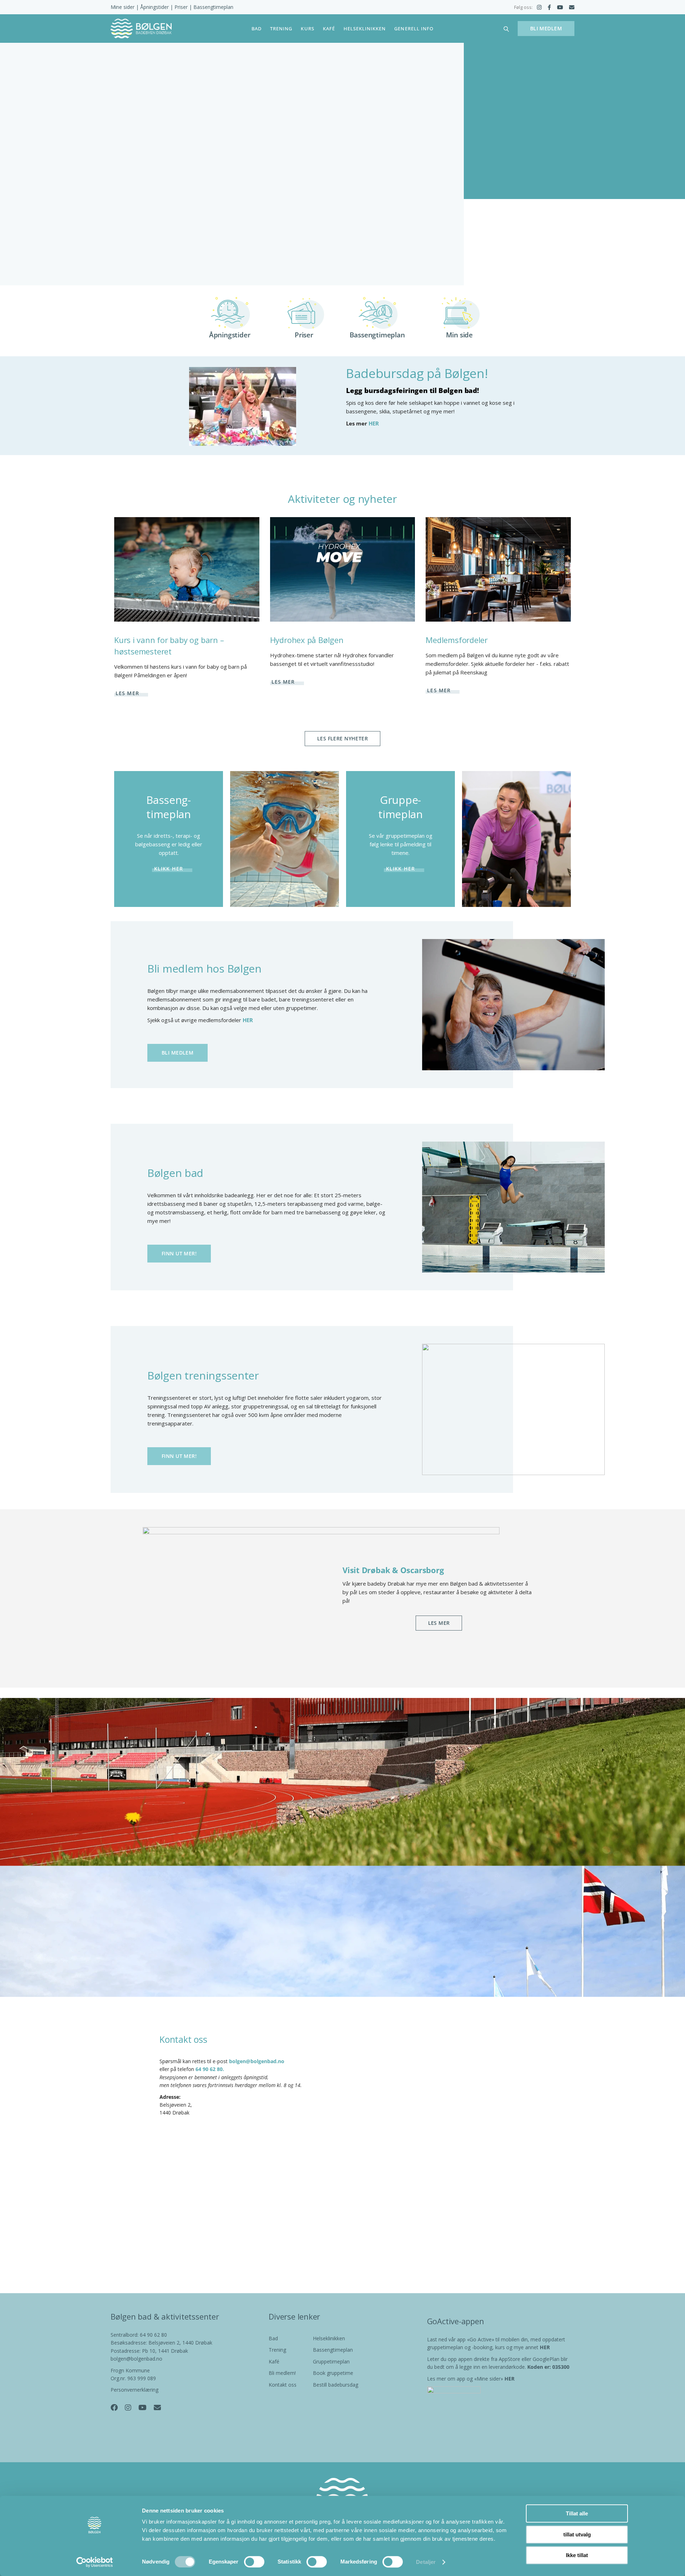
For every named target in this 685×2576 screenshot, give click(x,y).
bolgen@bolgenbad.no (257, 2061)
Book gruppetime (333, 2373)
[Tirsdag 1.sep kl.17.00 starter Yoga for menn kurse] (206, 2246)
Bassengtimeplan (213, 7)
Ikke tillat (577, 2555)
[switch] (254, 2562)
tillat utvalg (577, 2534)
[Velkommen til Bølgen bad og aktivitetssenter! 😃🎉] (342, 2245)
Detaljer (426, 2562)
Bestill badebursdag (336, 2385)
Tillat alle (577, 2513)
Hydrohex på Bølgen (307, 640)
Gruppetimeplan (331, 2361)
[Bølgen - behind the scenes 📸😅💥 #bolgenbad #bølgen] (479, 2245)
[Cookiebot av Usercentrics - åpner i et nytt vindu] (95, 2562)
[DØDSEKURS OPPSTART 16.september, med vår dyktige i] (70, 2245)
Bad (273, 2338)
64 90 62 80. (210, 2069)
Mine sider (123, 7)
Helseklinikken (329, 2338)
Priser (181, 7)
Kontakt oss (283, 2385)
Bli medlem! (282, 2373)
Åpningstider (154, 7)
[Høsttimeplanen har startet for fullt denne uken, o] (615, 2245)
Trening (277, 2350)
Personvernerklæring (135, 2390)
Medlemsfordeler (457, 640)
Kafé (274, 2361)
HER (374, 423)
